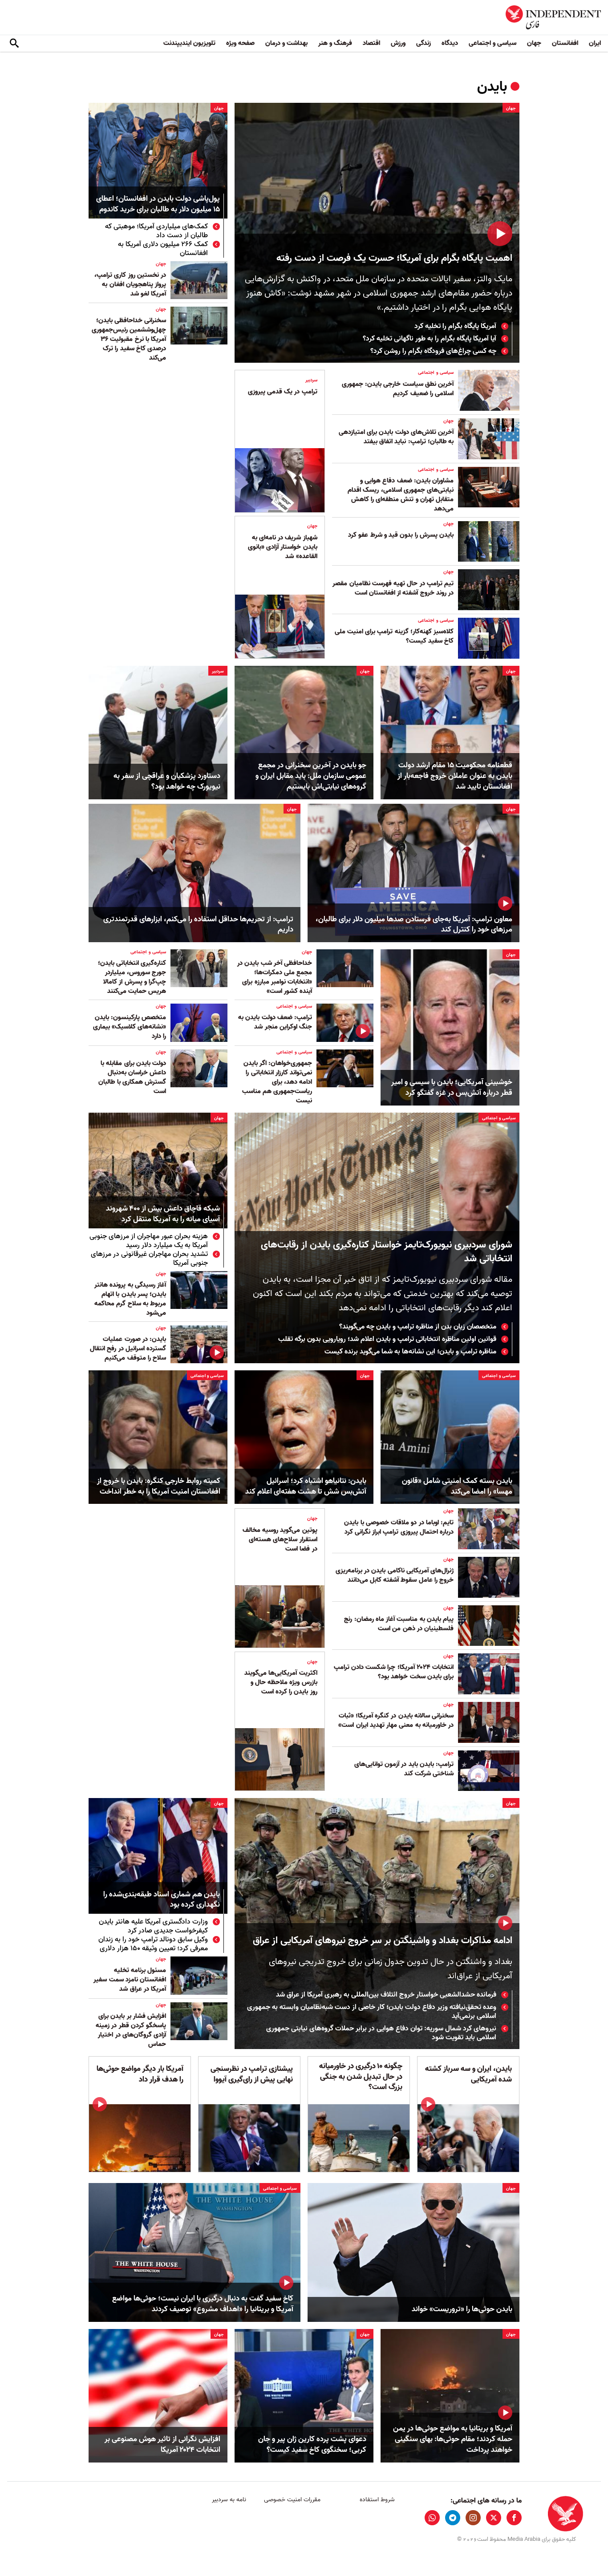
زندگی (424, 43)
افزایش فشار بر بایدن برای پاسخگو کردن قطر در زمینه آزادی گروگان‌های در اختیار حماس (131, 2030)
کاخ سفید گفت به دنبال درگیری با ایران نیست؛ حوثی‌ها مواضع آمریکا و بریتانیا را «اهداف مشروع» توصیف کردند (203, 2304)
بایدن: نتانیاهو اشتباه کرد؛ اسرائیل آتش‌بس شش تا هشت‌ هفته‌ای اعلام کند (306, 1486)
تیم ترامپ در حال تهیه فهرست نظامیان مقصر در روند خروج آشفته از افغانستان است (393, 588)
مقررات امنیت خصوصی (292, 2500)
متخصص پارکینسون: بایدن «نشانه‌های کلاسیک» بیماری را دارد (130, 1027)
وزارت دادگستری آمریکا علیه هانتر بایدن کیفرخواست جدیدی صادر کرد (153, 1926)
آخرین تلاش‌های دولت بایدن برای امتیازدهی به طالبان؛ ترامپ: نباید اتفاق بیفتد (396, 437)
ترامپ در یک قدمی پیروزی (283, 392)
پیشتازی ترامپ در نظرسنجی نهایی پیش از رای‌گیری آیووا (252, 2074)
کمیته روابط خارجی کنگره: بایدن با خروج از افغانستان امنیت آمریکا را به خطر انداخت (159, 1486)
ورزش (398, 43)
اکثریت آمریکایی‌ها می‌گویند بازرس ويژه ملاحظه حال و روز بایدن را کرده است (281, 1682)
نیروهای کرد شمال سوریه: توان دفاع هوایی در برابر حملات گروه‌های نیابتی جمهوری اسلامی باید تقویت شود (381, 2033)
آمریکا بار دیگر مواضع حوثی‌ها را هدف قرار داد (140, 2074)
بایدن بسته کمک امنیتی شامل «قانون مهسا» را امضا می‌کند (457, 1486)
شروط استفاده (377, 2500)
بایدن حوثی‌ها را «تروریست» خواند (462, 2309)
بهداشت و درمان (286, 43)
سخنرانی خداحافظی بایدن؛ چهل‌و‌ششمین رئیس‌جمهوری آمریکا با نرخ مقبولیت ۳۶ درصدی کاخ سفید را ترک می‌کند (129, 339)
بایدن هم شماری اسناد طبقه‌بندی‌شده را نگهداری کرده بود (162, 1900)
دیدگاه (450, 43)
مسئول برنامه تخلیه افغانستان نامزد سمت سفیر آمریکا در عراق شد (130, 1980)
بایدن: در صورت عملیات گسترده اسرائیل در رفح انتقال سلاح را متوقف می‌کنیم (128, 1349)
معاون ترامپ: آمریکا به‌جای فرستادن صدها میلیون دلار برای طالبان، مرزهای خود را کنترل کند (414, 925)
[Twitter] (494, 2518)
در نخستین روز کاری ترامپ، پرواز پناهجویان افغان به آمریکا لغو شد (130, 284)
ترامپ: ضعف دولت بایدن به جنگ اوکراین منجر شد (275, 1022)
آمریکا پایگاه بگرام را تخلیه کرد (455, 326)
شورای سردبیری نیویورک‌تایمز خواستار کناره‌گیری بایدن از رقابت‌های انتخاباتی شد (387, 1252)
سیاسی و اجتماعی (492, 43)
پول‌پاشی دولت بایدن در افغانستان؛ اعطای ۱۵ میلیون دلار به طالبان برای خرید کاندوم (158, 205)
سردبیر (311, 380)
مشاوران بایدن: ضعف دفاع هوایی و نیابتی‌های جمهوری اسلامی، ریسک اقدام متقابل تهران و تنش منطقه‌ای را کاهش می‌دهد (401, 495)
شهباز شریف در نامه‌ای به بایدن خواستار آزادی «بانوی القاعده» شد (283, 547)
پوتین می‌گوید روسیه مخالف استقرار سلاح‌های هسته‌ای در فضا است (280, 1539)
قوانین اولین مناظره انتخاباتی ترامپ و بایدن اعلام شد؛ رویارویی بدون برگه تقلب (387, 1339)
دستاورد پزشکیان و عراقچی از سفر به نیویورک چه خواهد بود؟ (167, 782)
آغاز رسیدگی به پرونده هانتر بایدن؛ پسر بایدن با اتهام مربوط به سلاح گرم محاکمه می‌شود (130, 1299)
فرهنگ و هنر (335, 43)
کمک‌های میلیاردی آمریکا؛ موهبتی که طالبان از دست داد (156, 231)
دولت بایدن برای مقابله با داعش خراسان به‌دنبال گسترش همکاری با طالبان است (132, 1077)
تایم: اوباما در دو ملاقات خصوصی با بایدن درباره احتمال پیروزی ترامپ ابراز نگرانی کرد (399, 1527)
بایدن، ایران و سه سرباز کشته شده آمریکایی (468, 2074)
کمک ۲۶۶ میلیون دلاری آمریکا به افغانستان (163, 249)
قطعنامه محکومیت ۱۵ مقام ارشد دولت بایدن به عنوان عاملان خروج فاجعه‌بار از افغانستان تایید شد (455, 776)
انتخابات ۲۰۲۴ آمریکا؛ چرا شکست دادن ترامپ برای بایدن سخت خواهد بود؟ (394, 1672)
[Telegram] (453, 2518)
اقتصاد (371, 43)
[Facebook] (514, 2518)
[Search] (14, 44)
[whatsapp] (432, 2518)
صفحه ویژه (240, 43)
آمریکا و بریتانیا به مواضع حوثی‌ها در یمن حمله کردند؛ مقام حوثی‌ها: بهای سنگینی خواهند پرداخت (453, 2439)
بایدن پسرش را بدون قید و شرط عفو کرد (401, 535)
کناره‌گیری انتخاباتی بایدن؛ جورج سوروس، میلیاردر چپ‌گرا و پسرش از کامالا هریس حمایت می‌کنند (132, 977)
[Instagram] (473, 2518)
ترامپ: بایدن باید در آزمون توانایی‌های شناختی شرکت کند (404, 1769)
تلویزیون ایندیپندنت (189, 43)
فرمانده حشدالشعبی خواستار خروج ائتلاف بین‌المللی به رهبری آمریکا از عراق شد (386, 1995)
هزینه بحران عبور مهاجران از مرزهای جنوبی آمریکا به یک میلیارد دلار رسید (149, 1241)
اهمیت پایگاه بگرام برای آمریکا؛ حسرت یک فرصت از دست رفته (394, 258)
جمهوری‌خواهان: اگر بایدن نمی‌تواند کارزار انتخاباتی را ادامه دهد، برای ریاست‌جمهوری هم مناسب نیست (277, 1082)
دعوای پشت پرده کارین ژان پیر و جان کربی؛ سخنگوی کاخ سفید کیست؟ (312, 2445)
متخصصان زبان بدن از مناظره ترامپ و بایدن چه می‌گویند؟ (418, 1327)
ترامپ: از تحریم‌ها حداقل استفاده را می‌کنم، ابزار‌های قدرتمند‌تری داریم (198, 925)
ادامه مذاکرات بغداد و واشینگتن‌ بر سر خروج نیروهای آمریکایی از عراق (383, 1941)
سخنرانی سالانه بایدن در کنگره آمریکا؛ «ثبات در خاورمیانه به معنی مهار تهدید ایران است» (396, 1720)
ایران (595, 43)
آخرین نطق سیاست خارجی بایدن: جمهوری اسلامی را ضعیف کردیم (398, 389)
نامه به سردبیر (229, 2500)
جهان (534, 43)
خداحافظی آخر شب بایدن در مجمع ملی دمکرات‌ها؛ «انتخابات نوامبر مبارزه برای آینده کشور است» (275, 977)
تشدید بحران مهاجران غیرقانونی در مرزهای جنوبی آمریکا (149, 1259)
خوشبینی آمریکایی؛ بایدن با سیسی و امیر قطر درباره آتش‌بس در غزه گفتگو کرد (452, 1088)
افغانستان (565, 43)
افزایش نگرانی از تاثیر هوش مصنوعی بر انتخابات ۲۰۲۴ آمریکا (162, 2445)
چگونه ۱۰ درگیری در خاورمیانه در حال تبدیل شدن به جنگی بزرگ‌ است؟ (361, 2077)
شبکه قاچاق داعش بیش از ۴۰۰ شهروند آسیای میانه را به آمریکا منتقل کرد (163, 1214)
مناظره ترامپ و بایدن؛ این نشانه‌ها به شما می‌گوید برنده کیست (410, 1352)
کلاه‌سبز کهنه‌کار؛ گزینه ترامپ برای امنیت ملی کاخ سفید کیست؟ (394, 636)
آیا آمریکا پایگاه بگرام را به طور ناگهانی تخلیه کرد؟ (430, 339)
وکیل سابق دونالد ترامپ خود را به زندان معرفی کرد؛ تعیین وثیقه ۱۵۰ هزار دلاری (153, 1944)
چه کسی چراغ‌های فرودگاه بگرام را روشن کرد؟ (433, 351)
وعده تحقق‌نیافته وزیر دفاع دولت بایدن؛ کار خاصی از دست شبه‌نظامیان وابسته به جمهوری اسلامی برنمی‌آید (372, 2012)
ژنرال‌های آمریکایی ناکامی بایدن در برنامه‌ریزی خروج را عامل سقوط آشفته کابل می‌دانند (395, 1575)
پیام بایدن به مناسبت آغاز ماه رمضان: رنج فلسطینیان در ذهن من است (399, 1624)
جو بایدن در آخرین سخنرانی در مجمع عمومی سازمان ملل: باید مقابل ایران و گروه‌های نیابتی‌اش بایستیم (311, 776)
